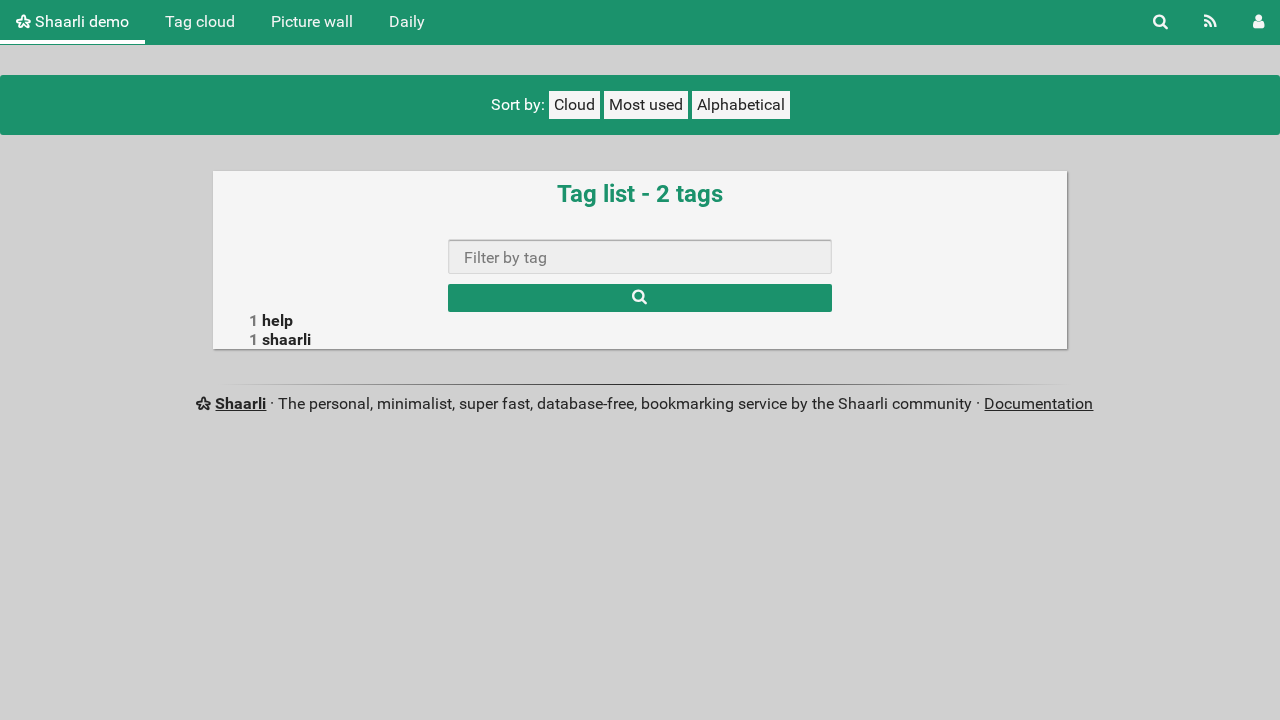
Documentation (1038, 403)
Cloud (574, 104)
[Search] (1160, 22)
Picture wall (312, 21)
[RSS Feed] (1210, 22)
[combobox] (640, 256)
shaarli (286, 339)
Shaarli (240, 403)
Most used (646, 104)
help (277, 320)
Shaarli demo (80, 21)
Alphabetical (741, 104)
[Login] (1258, 22)
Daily (407, 21)
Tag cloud (200, 21)
